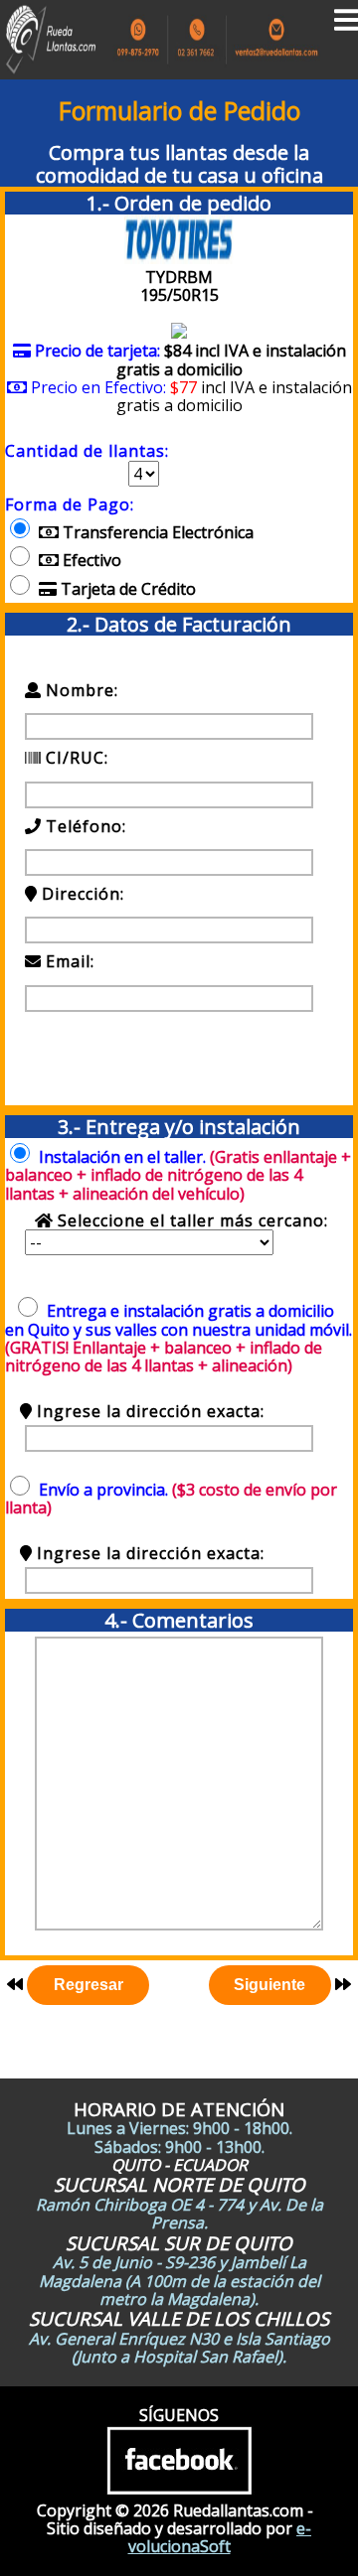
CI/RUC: (75, 758)
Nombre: (80, 690)
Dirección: (83, 894)
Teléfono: (86, 826)
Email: (85, 961)
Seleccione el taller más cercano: (190, 1220)
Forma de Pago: (70, 504)
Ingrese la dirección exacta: (148, 1411)
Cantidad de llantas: (87, 451)
